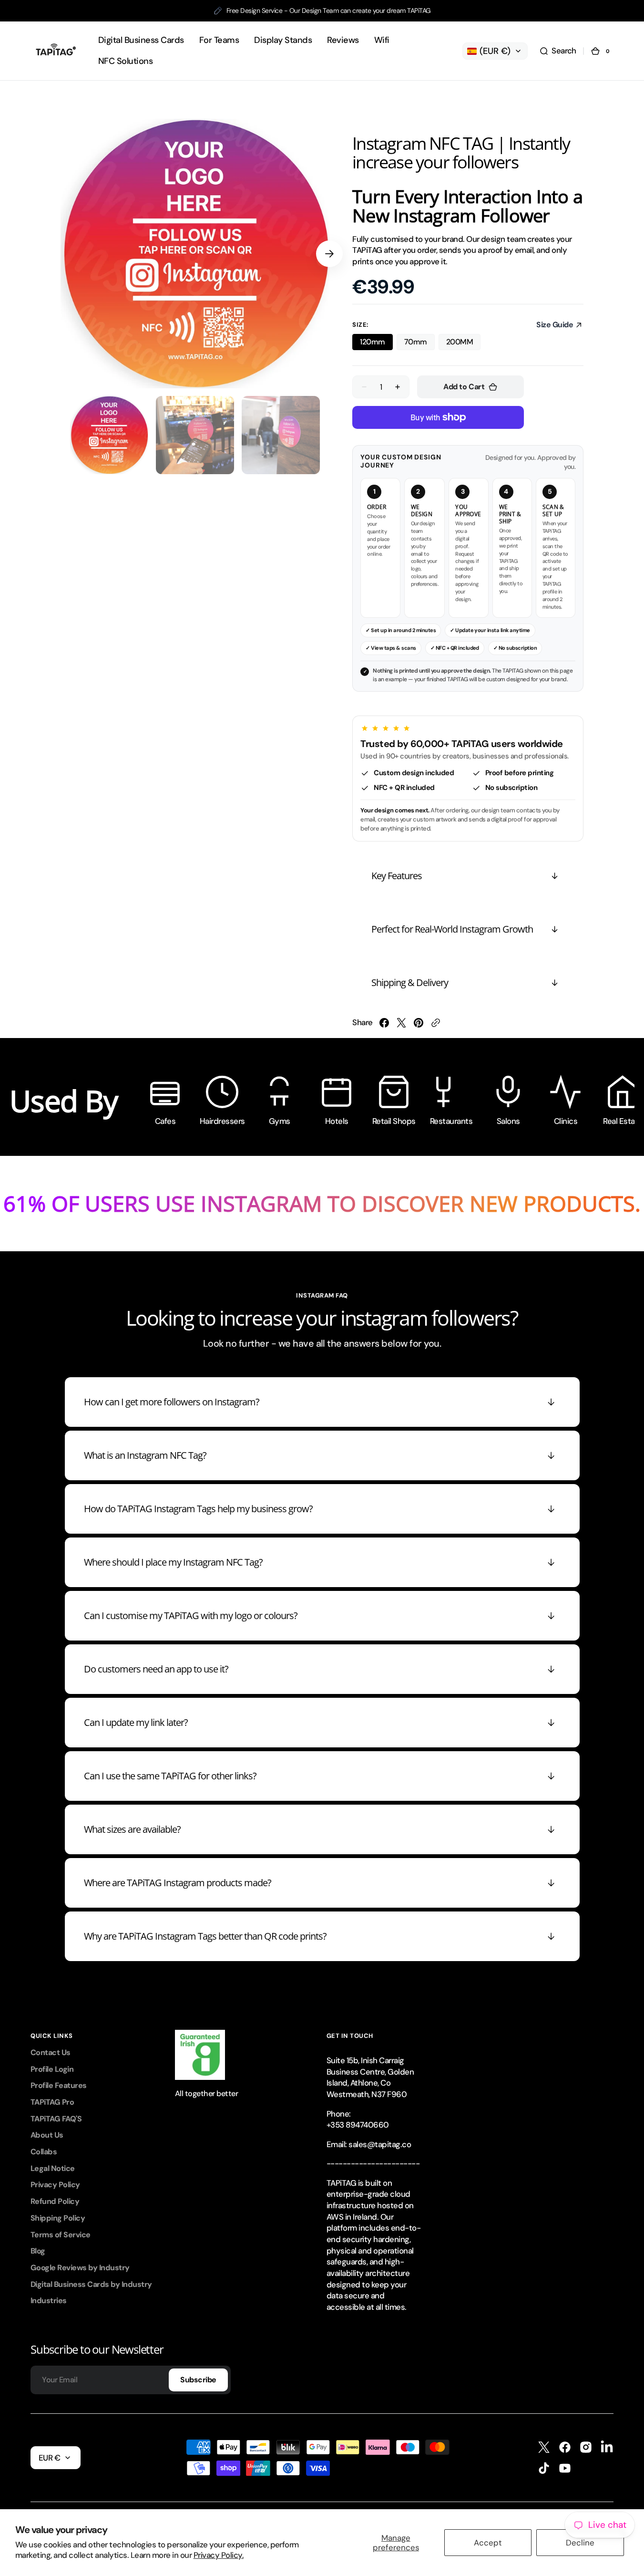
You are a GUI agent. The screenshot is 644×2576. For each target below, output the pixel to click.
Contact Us (51, 2052)
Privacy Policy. (219, 2555)
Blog (38, 2251)
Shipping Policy (58, 2218)
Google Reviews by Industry (80, 2268)
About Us (47, 2135)
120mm (372, 342)
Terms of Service (61, 2235)
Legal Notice (53, 2168)
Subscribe (198, 2380)
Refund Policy (55, 2201)
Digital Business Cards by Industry (91, 2284)
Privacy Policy (55, 2185)
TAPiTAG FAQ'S (56, 2119)
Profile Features (59, 2085)
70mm (416, 342)
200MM (460, 342)
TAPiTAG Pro (52, 2102)
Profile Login (52, 2069)
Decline (580, 2543)
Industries (49, 2301)
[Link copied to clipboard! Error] (436, 1023)
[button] (558, 51)
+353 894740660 (358, 2125)
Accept (488, 2543)
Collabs (44, 2152)
